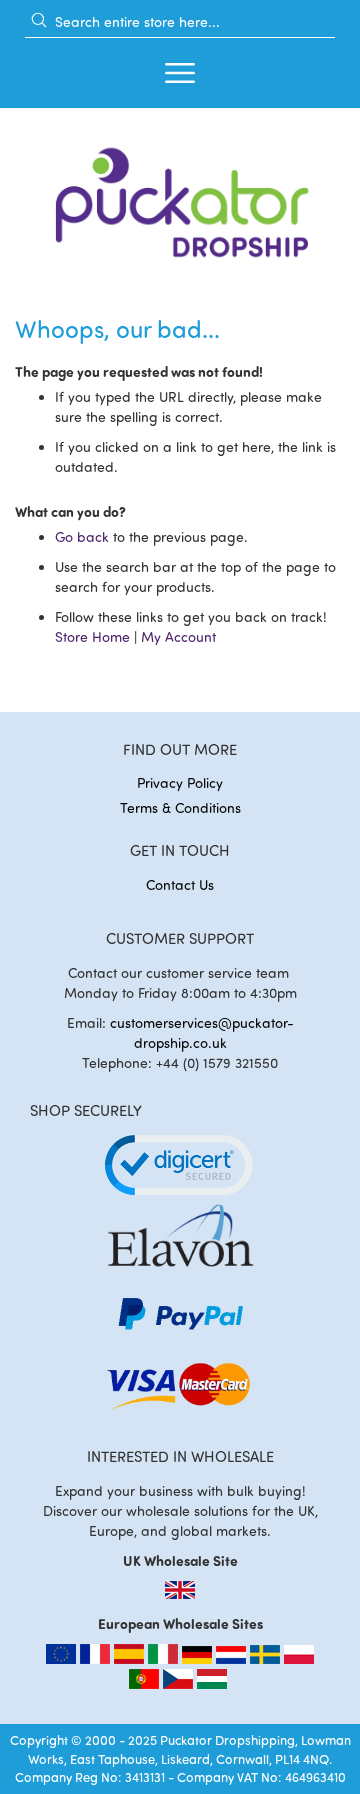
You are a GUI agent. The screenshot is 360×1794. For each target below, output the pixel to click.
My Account (178, 636)
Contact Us (180, 884)
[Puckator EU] (63, 1658)
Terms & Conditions (180, 807)
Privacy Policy (180, 782)
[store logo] (180, 197)
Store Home (92, 636)
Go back (82, 536)
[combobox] (180, 21)
